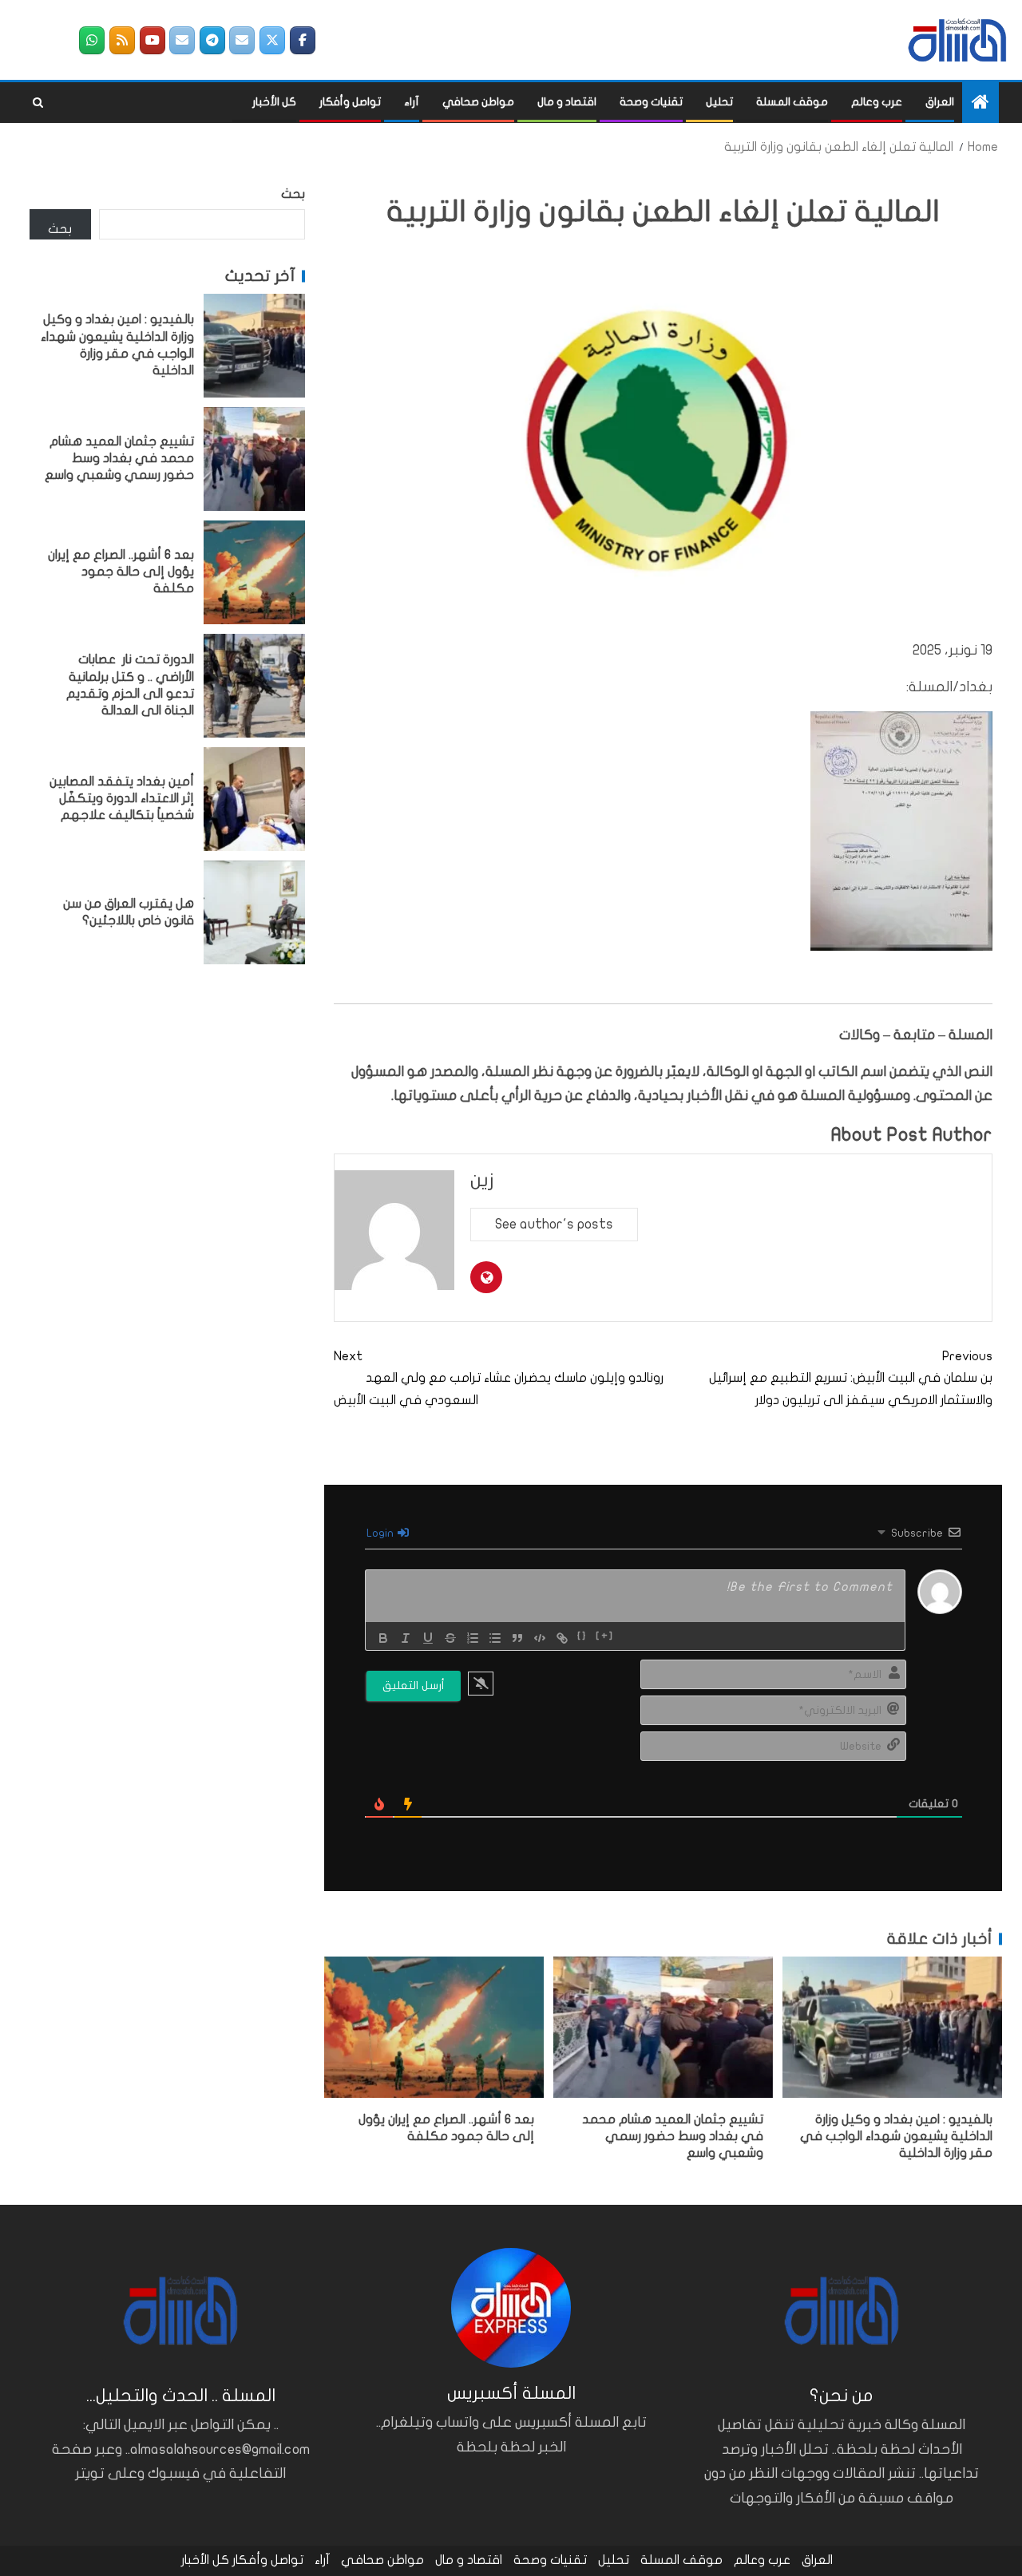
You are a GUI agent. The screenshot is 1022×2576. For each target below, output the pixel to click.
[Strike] (450, 1638)
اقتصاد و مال (567, 102)
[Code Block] (540, 1638)
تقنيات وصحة (651, 102)
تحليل (719, 102)
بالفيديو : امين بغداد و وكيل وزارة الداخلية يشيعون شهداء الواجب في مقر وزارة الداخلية (896, 2137)
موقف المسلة (792, 102)
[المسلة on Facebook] (303, 40)
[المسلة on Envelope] (242, 40)
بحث (293, 194)
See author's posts (554, 1224)
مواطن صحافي (478, 102)
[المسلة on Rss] (122, 40)
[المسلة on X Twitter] (272, 40)
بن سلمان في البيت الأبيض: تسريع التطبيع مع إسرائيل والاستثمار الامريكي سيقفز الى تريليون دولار (851, 1378)
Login (381, 1533)
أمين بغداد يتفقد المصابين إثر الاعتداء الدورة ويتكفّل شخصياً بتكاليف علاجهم (122, 799)
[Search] (38, 103)
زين (482, 1180)
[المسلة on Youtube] (153, 40)
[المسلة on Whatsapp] (92, 40)
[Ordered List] (473, 1638)
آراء (412, 102)
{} (582, 1636)
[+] (605, 1636)
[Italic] (406, 1638)
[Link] (562, 1638)
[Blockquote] (517, 1638)
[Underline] (428, 1638)
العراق (940, 102)
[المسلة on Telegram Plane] (212, 40)
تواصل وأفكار (350, 102)
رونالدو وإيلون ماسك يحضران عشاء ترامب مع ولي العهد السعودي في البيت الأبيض (499, 1378)
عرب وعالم (877, 102)
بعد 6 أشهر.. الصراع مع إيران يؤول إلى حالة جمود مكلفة (121, 572)
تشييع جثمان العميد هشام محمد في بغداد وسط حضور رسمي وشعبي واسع (673, 2137)
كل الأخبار (274, 102)
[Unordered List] (495, 1638)
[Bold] (383, 1638)
